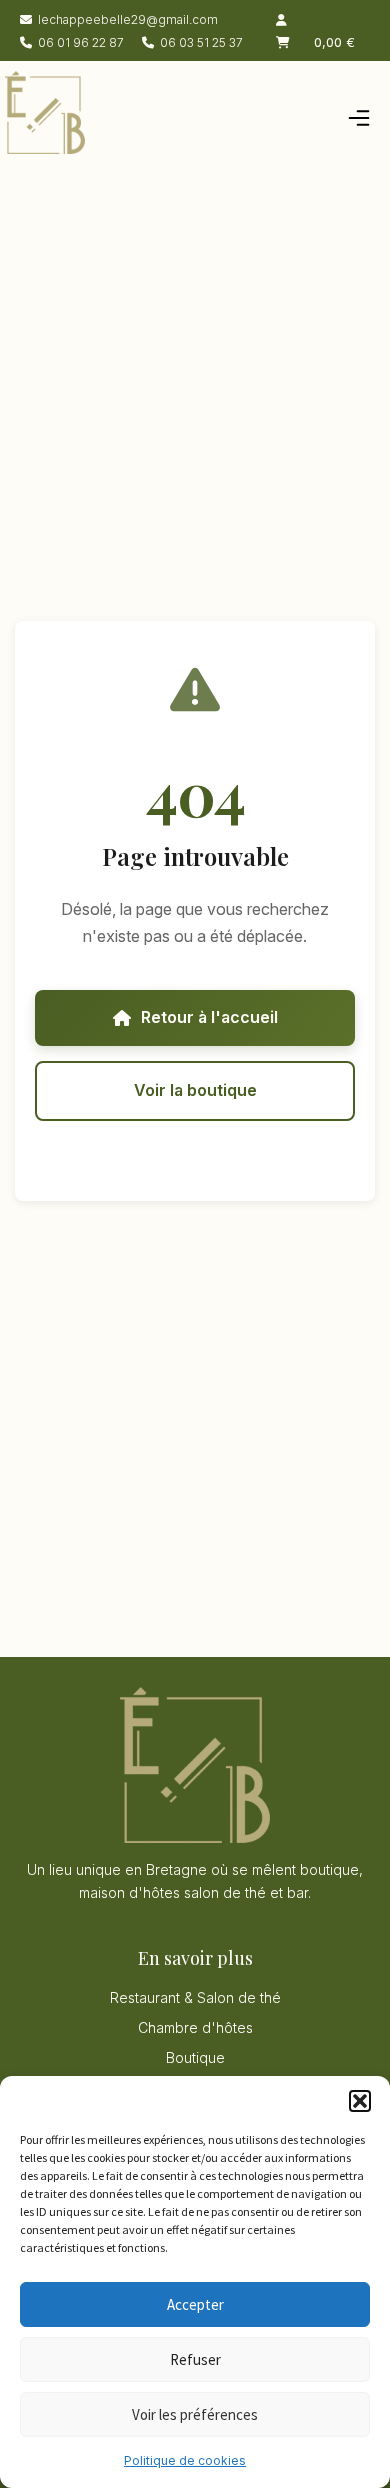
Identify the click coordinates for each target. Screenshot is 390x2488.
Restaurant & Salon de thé (195, 1997)
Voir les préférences (195, 2414)
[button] (360, 2101)
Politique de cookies (185, 2460)
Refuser (195, 2359)
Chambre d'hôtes (195, 2027)
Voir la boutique (195, 1090)
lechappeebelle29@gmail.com (128, 19)
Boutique (195, 2057)
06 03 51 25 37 (201, 42)
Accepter (195, 2304)
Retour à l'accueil (209, 1017)
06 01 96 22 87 (81, 42)
